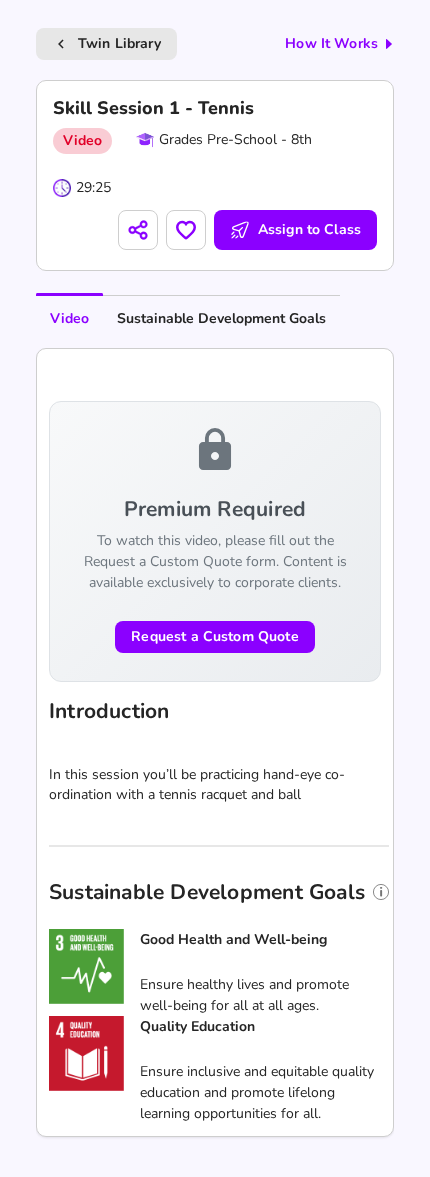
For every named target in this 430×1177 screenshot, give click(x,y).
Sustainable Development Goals (221, 318)
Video (69, 318)
